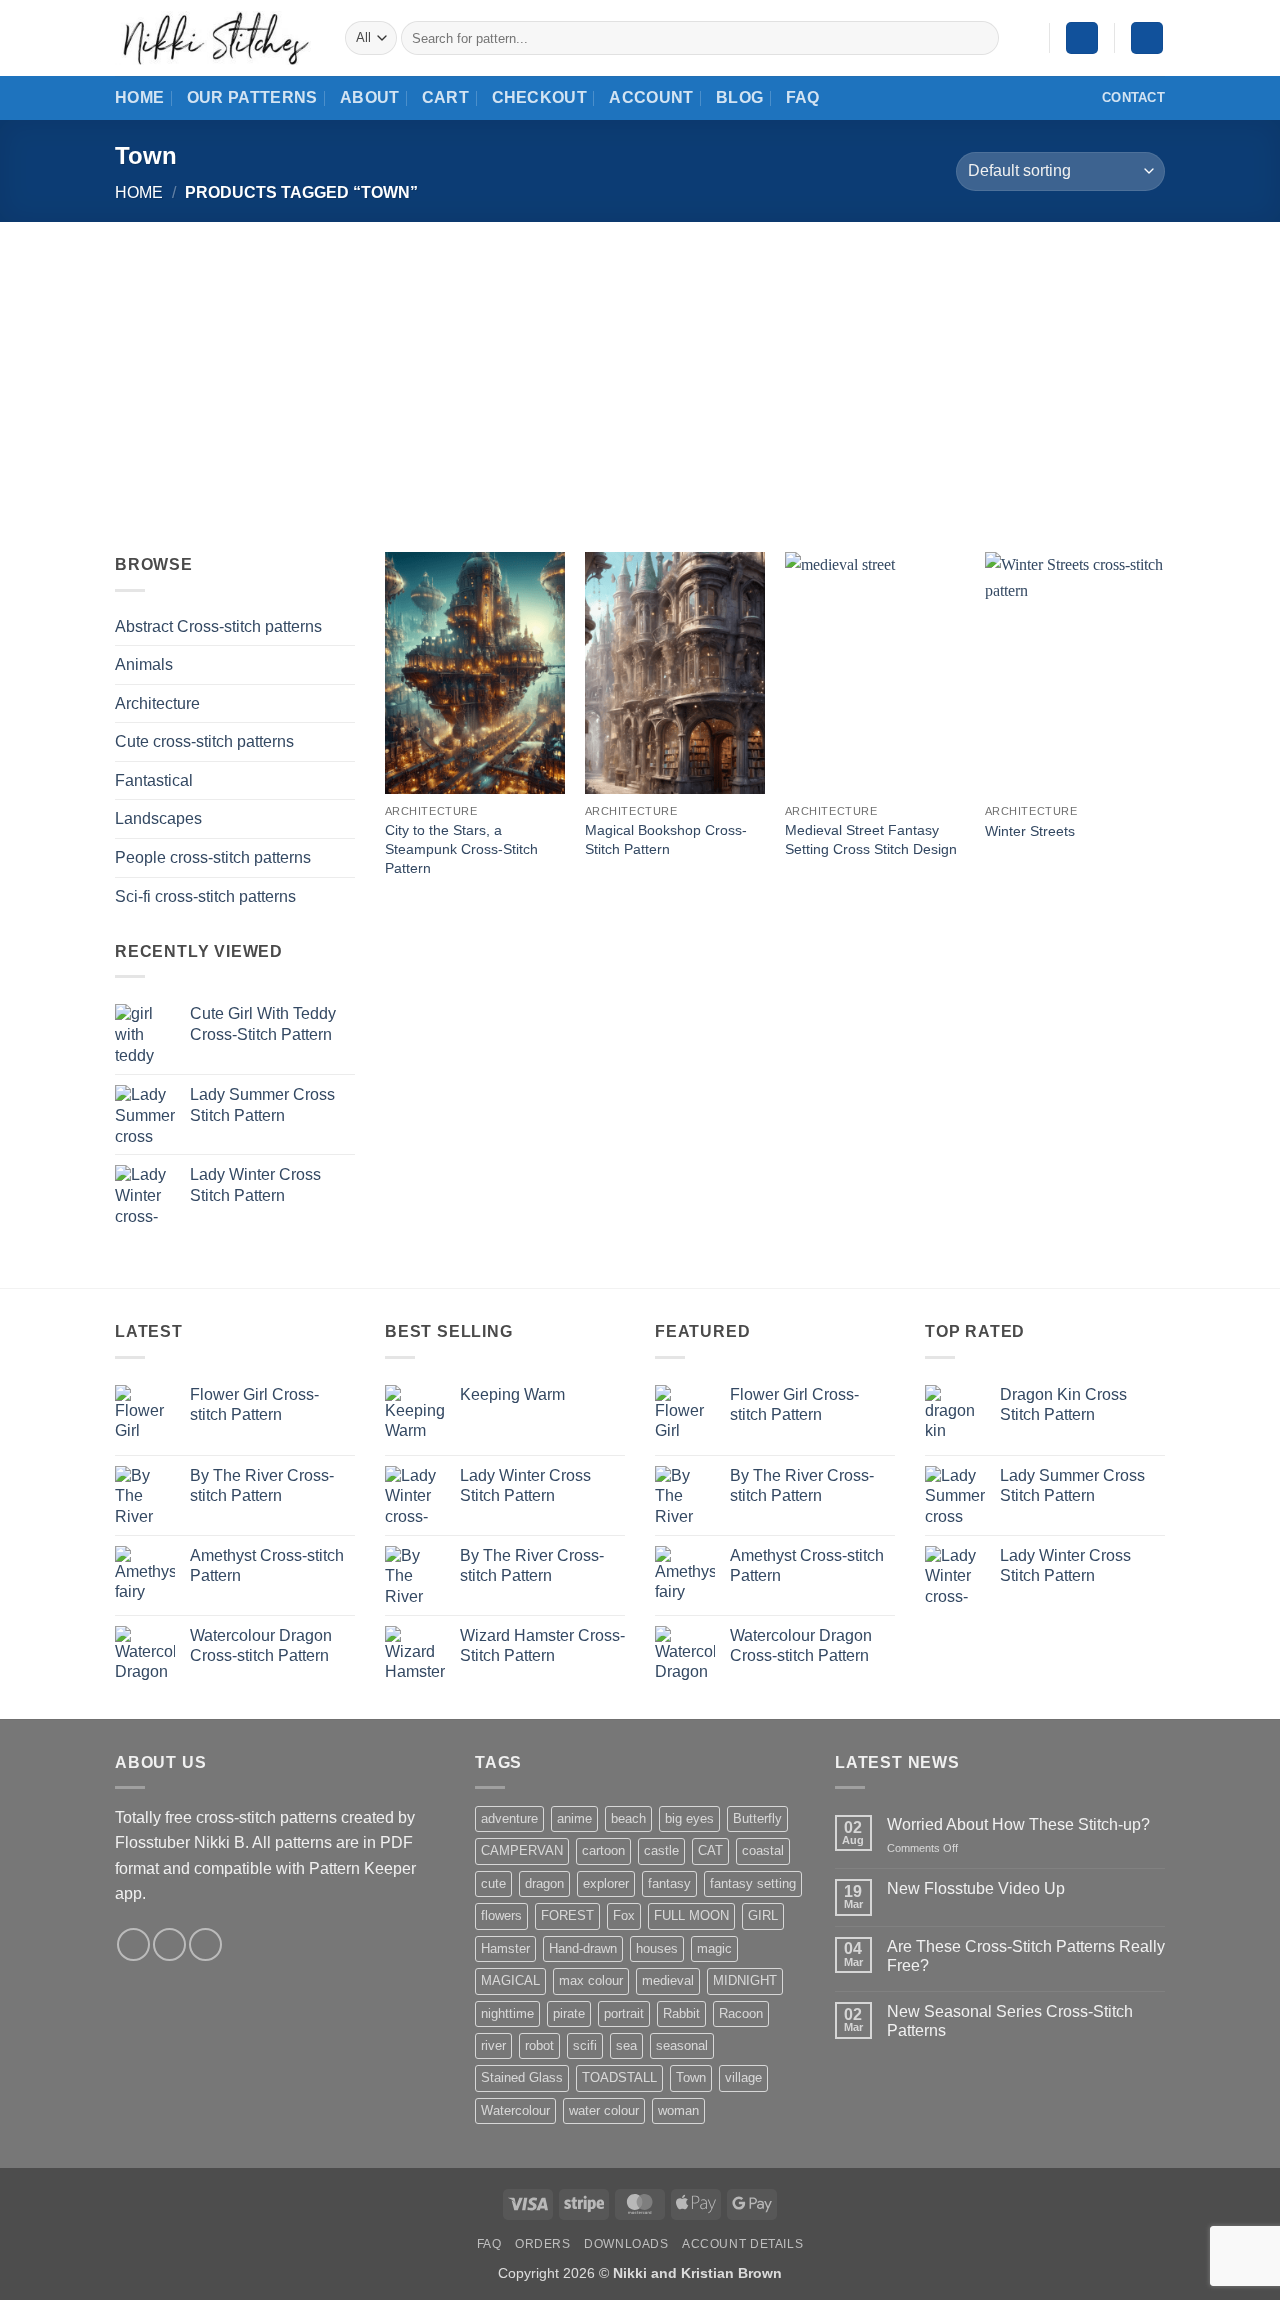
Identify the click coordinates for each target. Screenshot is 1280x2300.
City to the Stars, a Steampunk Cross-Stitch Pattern (461, 848)
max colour (591, 1980)
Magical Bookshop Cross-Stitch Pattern (666, 839)
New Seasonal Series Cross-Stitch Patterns (1010, 2021)
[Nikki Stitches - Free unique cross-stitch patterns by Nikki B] (215, 37)
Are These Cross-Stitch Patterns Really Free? (1026, 1956)
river (493, 2045)
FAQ (803, 97)
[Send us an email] (169, 1944)
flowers (501, 1915)
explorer (606, 1883)
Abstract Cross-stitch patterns (218, 626)
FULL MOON (691, 1915)
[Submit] (979, 38)
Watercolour (515, 2110)
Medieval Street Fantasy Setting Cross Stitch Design (871, 839)
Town (691, 2077)
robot (539, 2045)
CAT (710, 1850)
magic (714, 1948)
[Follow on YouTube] (205, 1944)
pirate (569, 2013)
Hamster (505, 1948)
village (743, 2077)
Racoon (741, 2013)
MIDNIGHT (745, 1980)
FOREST (567, 1915)
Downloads (626, 2244)
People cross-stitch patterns (213, 857)
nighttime (507, 2013)
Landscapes (158, 818)
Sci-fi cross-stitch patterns (205, 896)
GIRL (763, 1915)
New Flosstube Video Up (976, 1888)
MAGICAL (510, 1980)
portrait (624, 2013)
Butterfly (757, 1818)
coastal (763, 1850)
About (370, 97)
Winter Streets (1030, 831)
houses (657, 1948)
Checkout (540, 97)
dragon (544, 1883)
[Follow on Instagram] (133, 1944)
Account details (742, 2244)
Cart (445, 97)
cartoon (603, 1850)
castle (661, 1850)
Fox (624, 1915)
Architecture (157, 703)
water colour (604, 2110)
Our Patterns (252, 97)
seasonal (682, 2045)
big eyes (689, 1818)
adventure (509, 1818)
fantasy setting (753, 1883)
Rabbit (681, 2013)
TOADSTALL (619, 2077)
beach (628, 1818)
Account (651, 97)
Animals (144, 664)
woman (678, 2110)
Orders (543, 2244)
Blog (739, 97)
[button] (1082, 38)
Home (139, 97)
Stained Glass (522, 2077)
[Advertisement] (640, 372)
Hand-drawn (583, 1948)
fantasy (669, 1883)
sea (626, 2045)
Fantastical (154, 780)
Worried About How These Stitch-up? (1018, 1824)
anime (574, 1818)
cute (493, 1883)
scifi (585, 2045)
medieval (668, 1980)
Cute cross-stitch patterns (204, 741)
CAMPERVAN (522, 1850)
